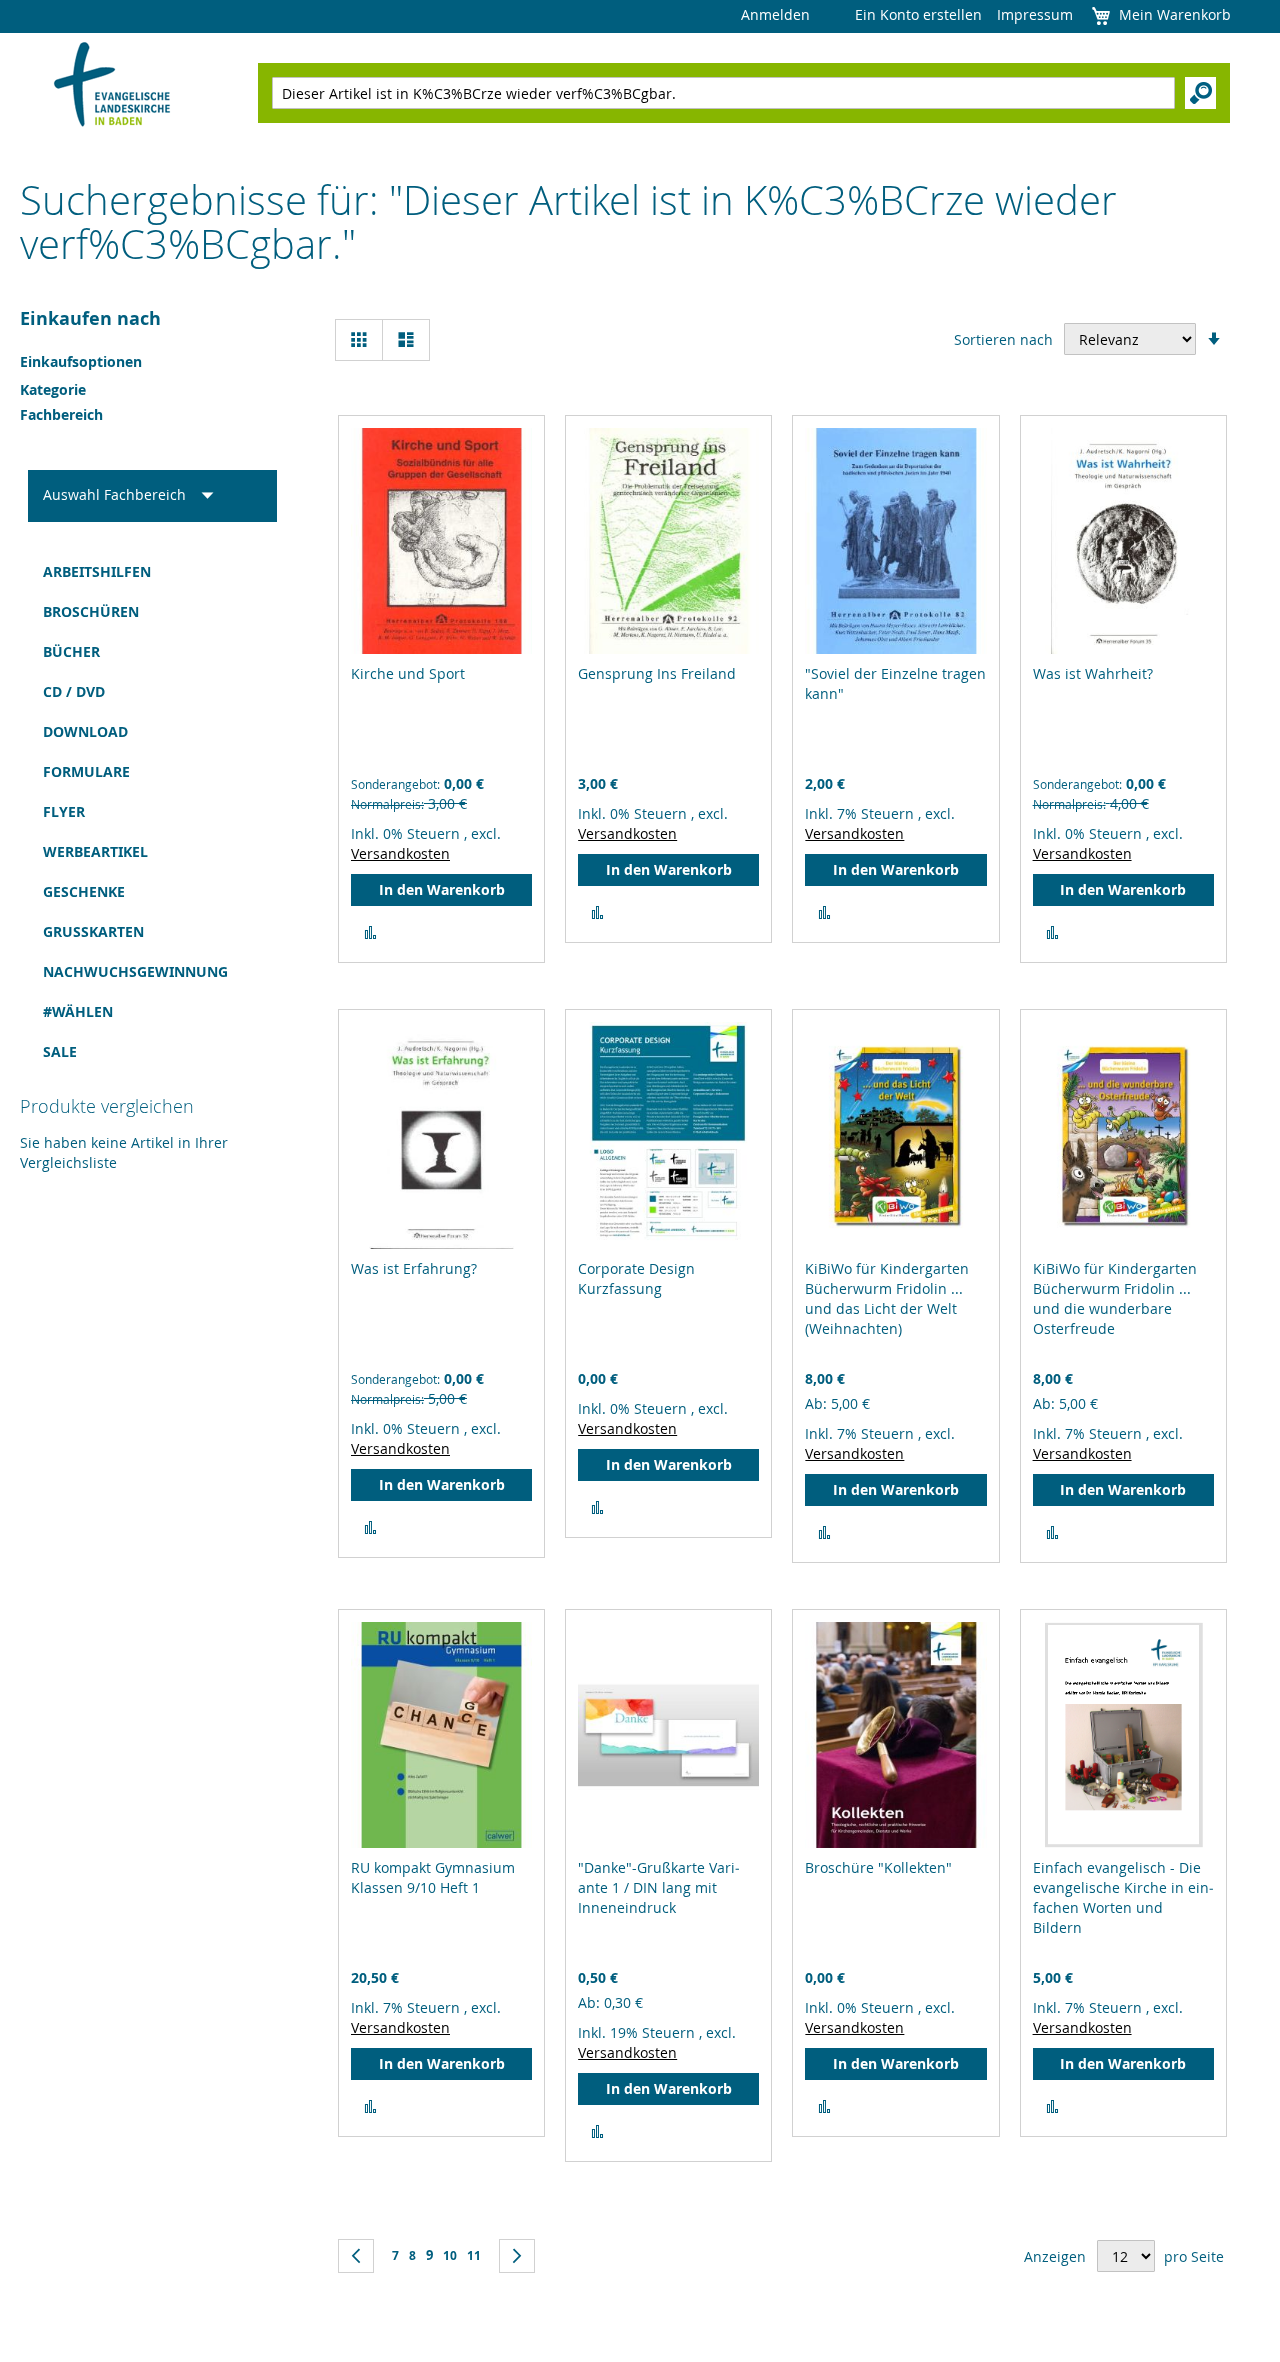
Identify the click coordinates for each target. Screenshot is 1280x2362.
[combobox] (723, 93)
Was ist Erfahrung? (414, 1268)
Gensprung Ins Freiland (657, 673)
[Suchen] (1200, 93)
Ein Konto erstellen (918, 14)
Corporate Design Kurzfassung (636, 1278)
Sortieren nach (1003, 339)
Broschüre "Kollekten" (878, 1867)
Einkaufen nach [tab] (90, 318)
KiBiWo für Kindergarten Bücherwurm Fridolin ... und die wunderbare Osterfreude (1115, 1298)
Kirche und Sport (408, 673)
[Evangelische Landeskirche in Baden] (112, 86)
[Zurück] (356, 2256)
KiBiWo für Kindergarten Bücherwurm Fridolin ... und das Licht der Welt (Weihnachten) (887, 1298)
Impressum (1035, 14)
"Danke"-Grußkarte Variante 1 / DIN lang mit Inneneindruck (659, 1887)
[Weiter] (517, 2256)
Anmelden (775, 14)
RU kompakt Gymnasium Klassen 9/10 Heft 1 (433, 1877)
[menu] (152, 812)
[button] (370, 933)
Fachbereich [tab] (61, 414)
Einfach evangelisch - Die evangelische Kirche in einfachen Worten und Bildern (1123, 1897)
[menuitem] (152, 572)
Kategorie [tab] (53, 389)
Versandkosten (400, 853)
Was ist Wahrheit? (1093, 673)
